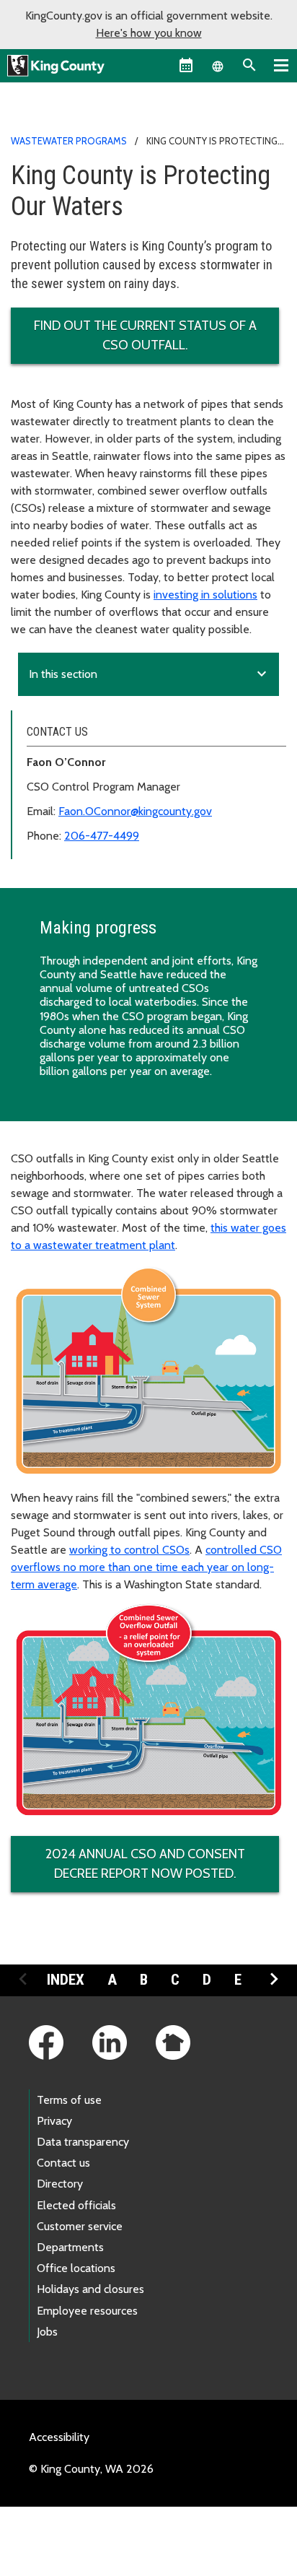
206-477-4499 (102, 836)
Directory (60, 2184)
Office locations (76, 2268)
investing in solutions (205, 595)
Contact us (63, 2163)
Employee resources (87, 2311)
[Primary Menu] (281, 65)
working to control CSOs (129, 1550)
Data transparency (83, 2142)
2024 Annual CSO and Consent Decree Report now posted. (145, 1864)
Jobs (47, 2332)
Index (66, 1980)
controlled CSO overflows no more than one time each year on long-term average (146, 1567)
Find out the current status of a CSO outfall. (145, 335)
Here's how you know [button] (149, 33)
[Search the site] (249, 65)
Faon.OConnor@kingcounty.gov (135, 811)
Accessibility (59, 2437)
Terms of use (69, 2100)
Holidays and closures (90, 2289)
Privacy (54, 2121)
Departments (70, 2247)
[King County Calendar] (186, 65)
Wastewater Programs (69, 141)
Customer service (80, 2226)
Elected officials (76, 2205)
